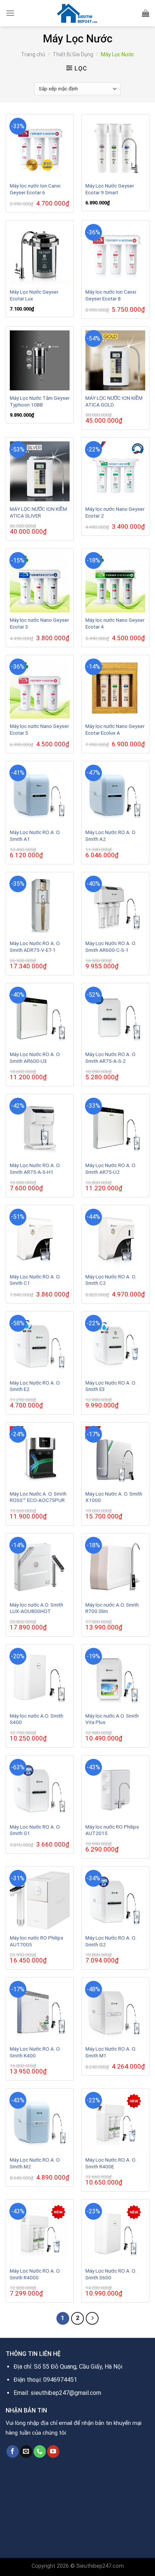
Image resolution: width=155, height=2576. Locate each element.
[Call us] (40, 2451)
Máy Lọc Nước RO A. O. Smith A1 (35, 836)
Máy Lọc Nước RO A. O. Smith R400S (35, 2274)
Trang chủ (33, 54)
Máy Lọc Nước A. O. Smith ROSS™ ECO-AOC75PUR (38, 1497)
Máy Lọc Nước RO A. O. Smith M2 (35, 2163)
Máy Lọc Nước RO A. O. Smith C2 (111, 1280)
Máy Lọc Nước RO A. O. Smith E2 (35, 1386)
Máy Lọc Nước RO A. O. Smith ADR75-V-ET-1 (35, 947)
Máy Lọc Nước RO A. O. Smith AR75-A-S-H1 (35, 1169)
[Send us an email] (26, 2451)
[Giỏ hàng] (146, 13)
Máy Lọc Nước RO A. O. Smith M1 (111, 2052)
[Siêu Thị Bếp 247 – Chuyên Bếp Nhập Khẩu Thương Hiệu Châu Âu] (77, 13)
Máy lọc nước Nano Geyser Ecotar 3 (39, 623)
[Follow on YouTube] (53, 2451)
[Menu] (10, 13)
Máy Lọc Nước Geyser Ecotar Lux (34, 295)
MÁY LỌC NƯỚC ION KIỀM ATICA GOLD (114, 401)
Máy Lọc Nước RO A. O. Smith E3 (111, 1386)
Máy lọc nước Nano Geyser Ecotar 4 (115, 623)
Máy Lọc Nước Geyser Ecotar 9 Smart (110, 189)
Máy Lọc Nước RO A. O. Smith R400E (111, 2163)
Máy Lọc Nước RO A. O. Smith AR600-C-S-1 (111, 947)
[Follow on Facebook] (13, 2451)
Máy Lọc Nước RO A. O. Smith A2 (111, 836)
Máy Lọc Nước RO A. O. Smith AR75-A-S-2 (111, 1058)
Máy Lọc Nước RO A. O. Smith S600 (111, 2274)
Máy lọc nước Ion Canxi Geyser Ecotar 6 (35, 189)
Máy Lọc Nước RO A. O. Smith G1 (35, 1830)
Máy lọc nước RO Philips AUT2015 (112, 1830)
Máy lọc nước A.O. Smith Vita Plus (112, 1719)
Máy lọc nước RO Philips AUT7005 (36, 1941)
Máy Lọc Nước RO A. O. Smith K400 (35, 2052)
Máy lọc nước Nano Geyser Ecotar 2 (115, 512)
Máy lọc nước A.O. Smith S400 (36, 1719)
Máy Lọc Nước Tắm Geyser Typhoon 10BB (40, 401)
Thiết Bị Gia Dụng (73, 54)
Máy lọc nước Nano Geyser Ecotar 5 (39, 729)
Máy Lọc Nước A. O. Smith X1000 (114, 1497)
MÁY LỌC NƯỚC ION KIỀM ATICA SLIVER (38, 512)
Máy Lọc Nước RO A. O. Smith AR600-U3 (35, 1058)
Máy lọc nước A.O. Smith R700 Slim (112, 1608)
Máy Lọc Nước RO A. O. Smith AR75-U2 (111, 1169)
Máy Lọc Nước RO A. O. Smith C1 (35, 1280)
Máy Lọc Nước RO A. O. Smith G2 (111, 1941)
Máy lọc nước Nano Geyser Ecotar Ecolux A (115, 729)
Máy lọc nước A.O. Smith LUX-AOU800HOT (36, 1608)
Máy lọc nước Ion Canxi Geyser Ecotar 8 (111, 295)
